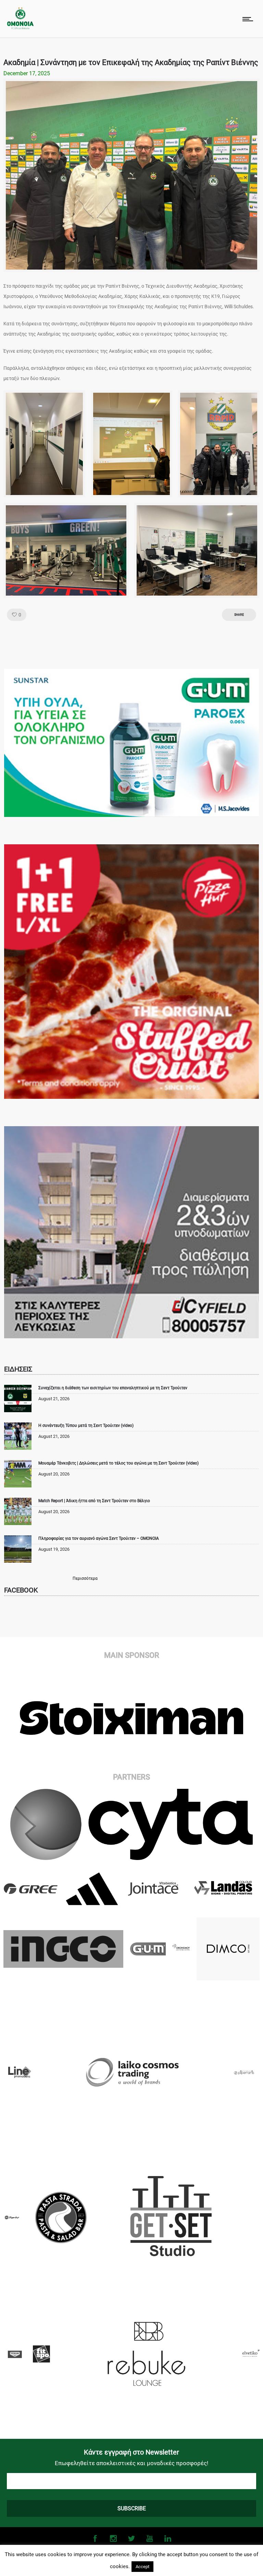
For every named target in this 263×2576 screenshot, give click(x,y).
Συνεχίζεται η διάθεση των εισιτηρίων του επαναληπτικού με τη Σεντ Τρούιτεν (113, 1388)
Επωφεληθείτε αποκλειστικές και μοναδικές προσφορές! (131, 2463)
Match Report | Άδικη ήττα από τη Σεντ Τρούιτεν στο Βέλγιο (94, 1501)
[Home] (20, 28)
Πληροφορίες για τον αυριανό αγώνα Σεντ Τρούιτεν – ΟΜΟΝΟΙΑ (99, 1538)
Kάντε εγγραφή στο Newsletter (131, 2452)
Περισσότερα (85, 1578)
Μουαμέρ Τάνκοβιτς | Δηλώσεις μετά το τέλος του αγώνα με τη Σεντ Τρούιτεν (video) (118, 1463)
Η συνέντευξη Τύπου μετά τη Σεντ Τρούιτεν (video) (86, 1426)
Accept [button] (142, 2567)
